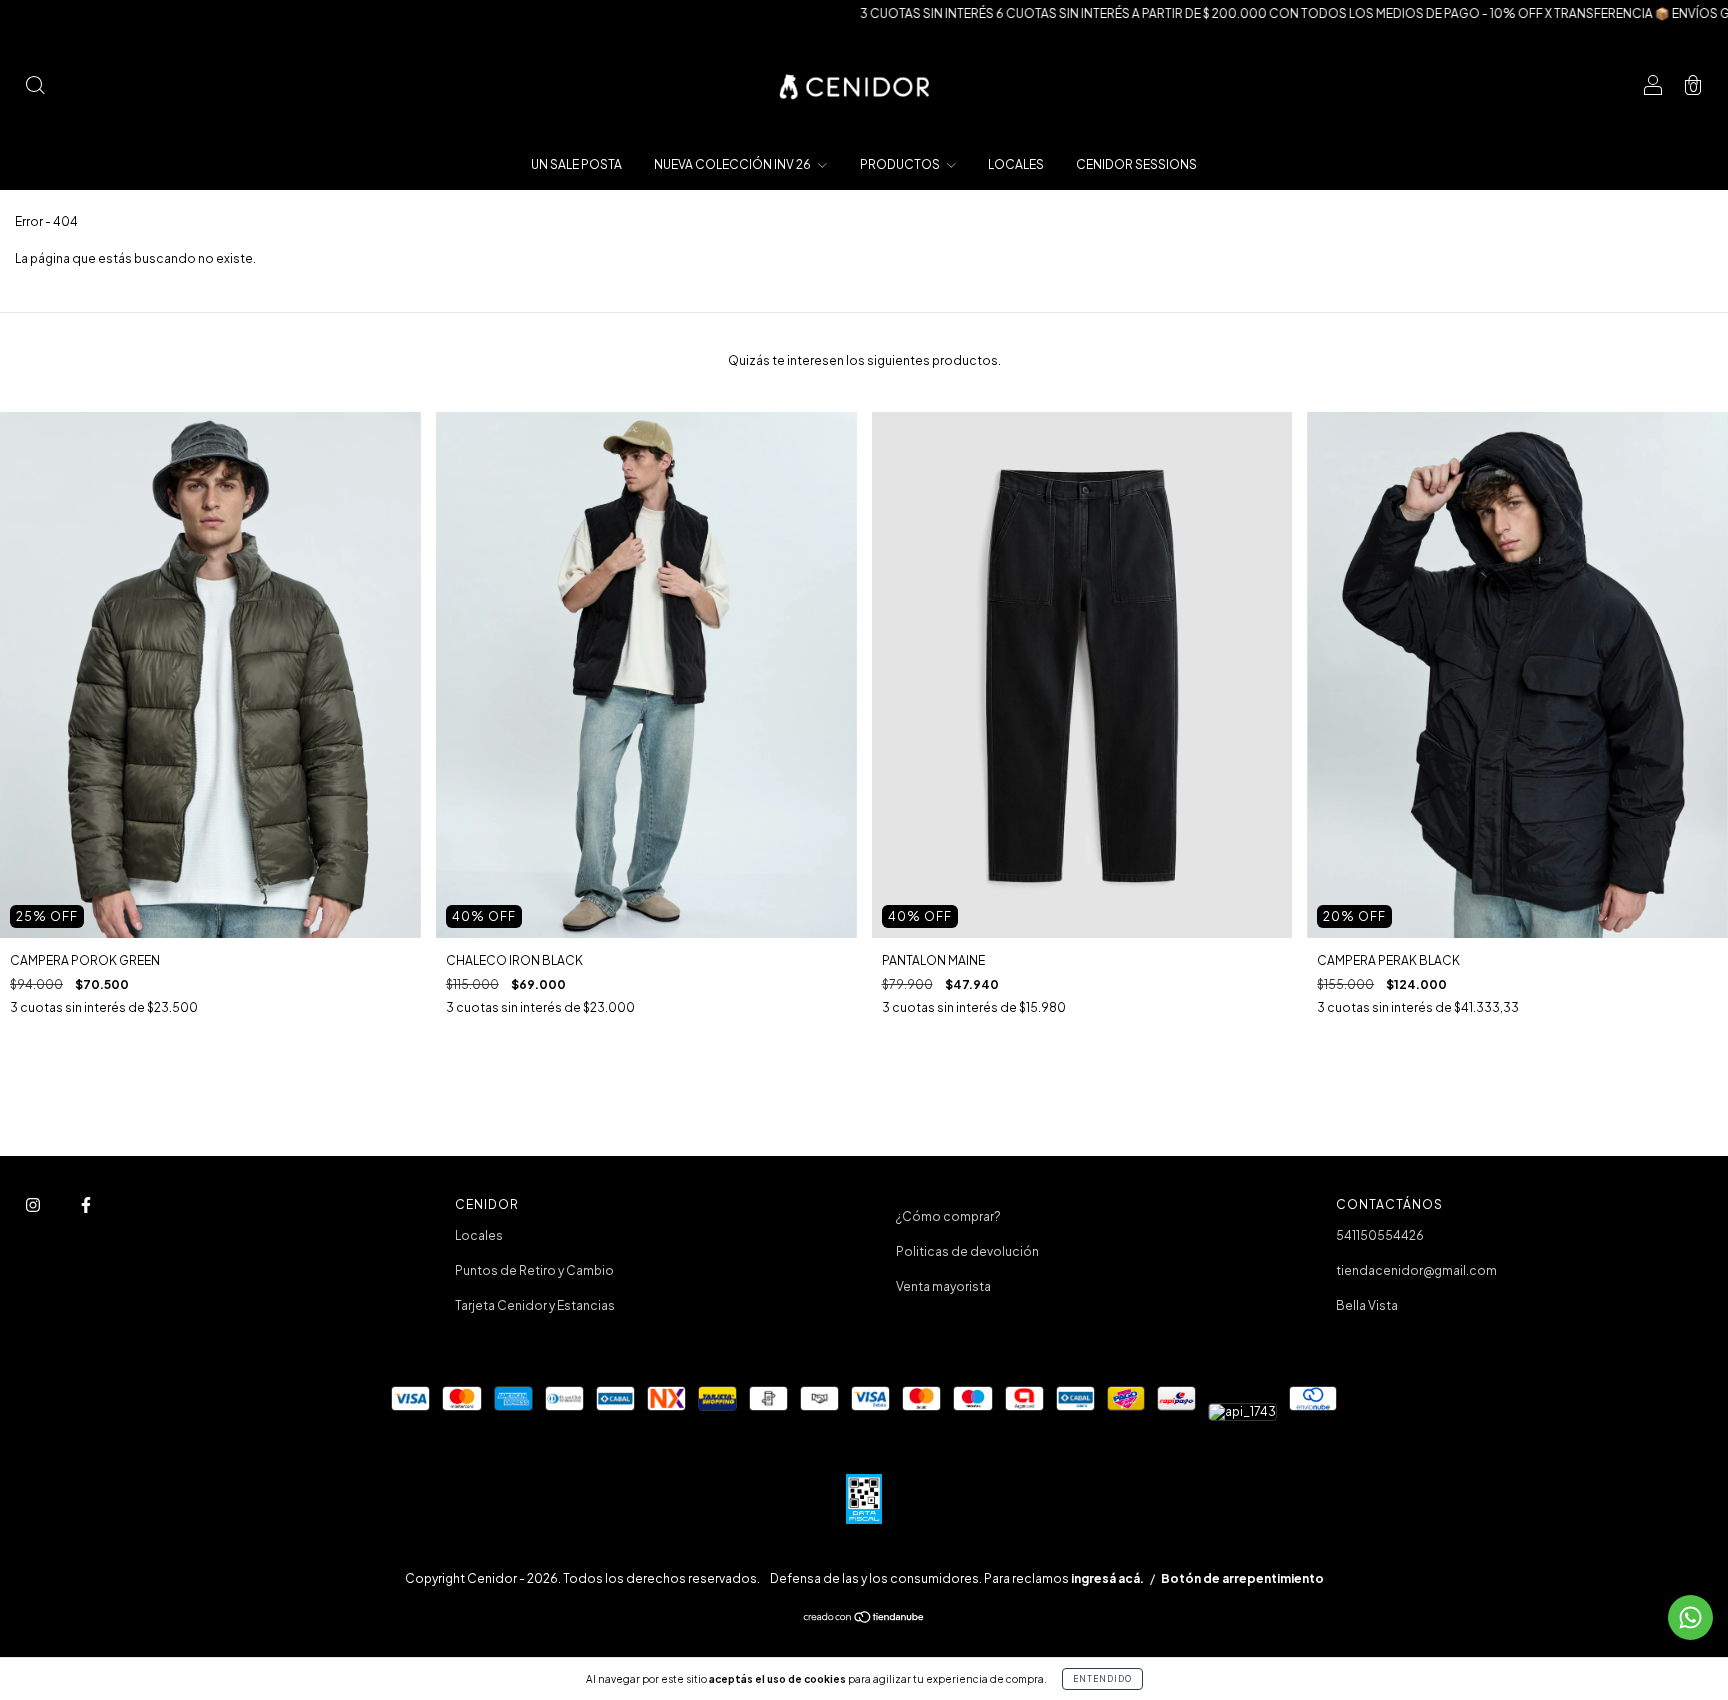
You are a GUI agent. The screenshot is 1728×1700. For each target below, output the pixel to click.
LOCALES (1016, 164)
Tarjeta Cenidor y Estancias (535, 1305)
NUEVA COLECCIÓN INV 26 (733, 164)
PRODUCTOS (901, 164)
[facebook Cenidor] (86, 1204)
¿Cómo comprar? (948, 1216)
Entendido (1102, 1679)
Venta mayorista (943, 1286)
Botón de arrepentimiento (1242, 1578)
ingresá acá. (1107, 1578)
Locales (479, 1235)
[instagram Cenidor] (34, 1204)
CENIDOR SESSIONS (1136, 164)
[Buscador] (35, 87)
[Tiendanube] (864, 1619)
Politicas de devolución (967, 1251)
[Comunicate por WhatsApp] (1690, 1617)
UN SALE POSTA (576, 164)
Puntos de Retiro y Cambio (534, 1270)
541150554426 (1380, 1235)
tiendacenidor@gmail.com (1416, 1270)
